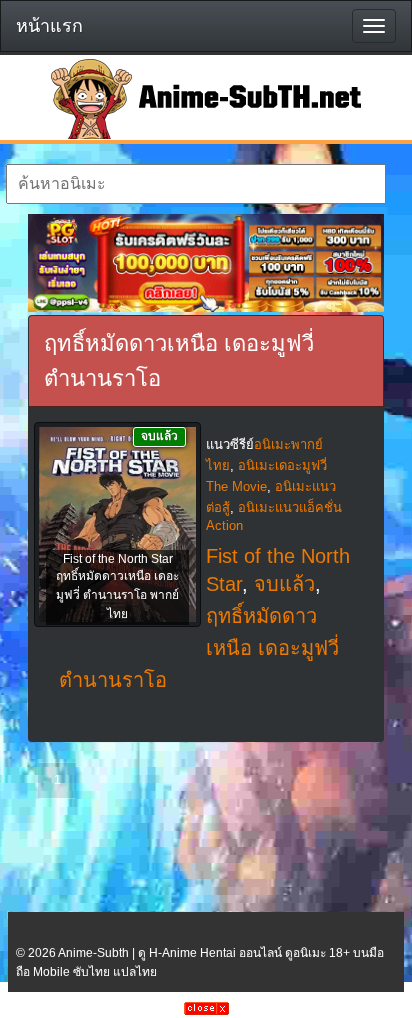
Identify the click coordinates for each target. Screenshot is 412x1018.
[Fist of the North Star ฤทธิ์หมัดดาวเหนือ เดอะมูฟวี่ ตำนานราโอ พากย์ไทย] (117, 526)
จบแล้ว (284, 584)
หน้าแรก (49, 26)
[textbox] (195, 184)
